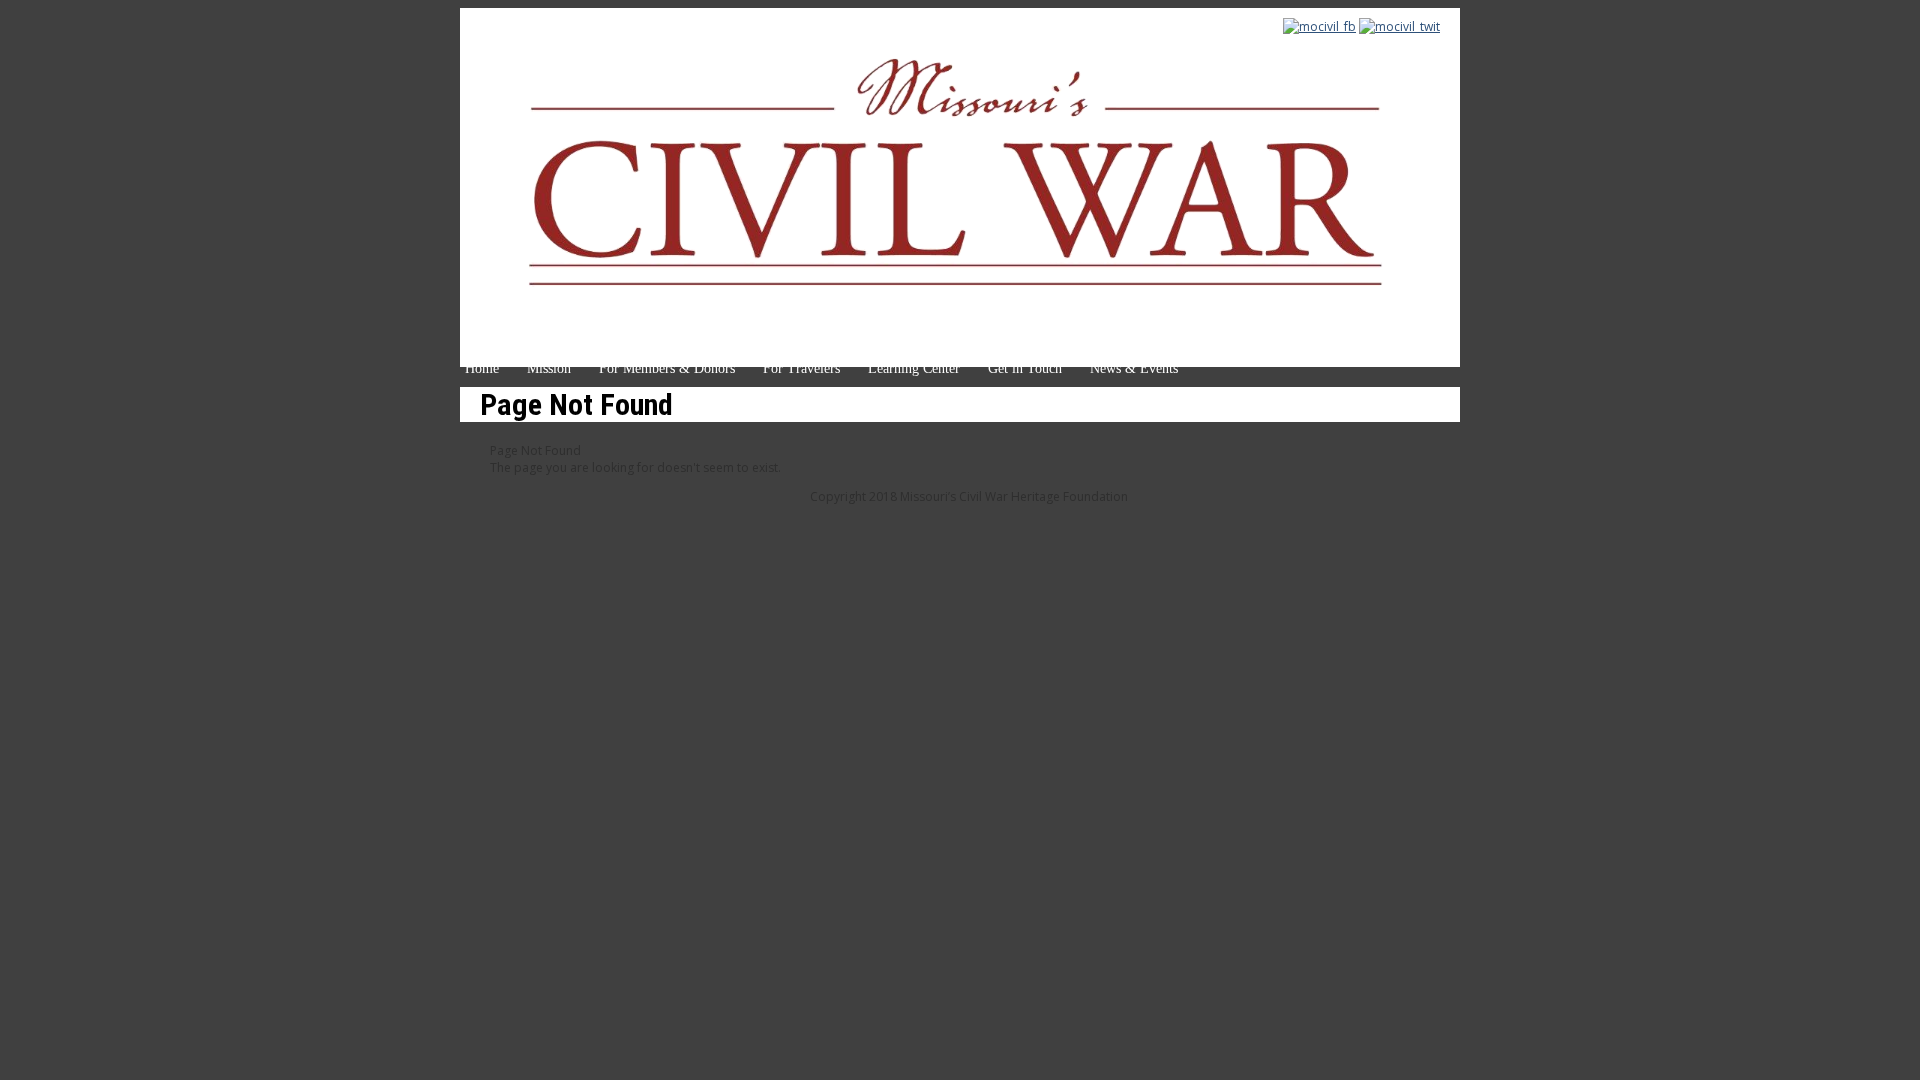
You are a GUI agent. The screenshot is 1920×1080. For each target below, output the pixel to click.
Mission (549, 368)
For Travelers (801, 368)
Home (482, 368)
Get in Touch (1025, 368)
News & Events (1134, 368)
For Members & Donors (667, 368)
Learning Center (914, 368)
